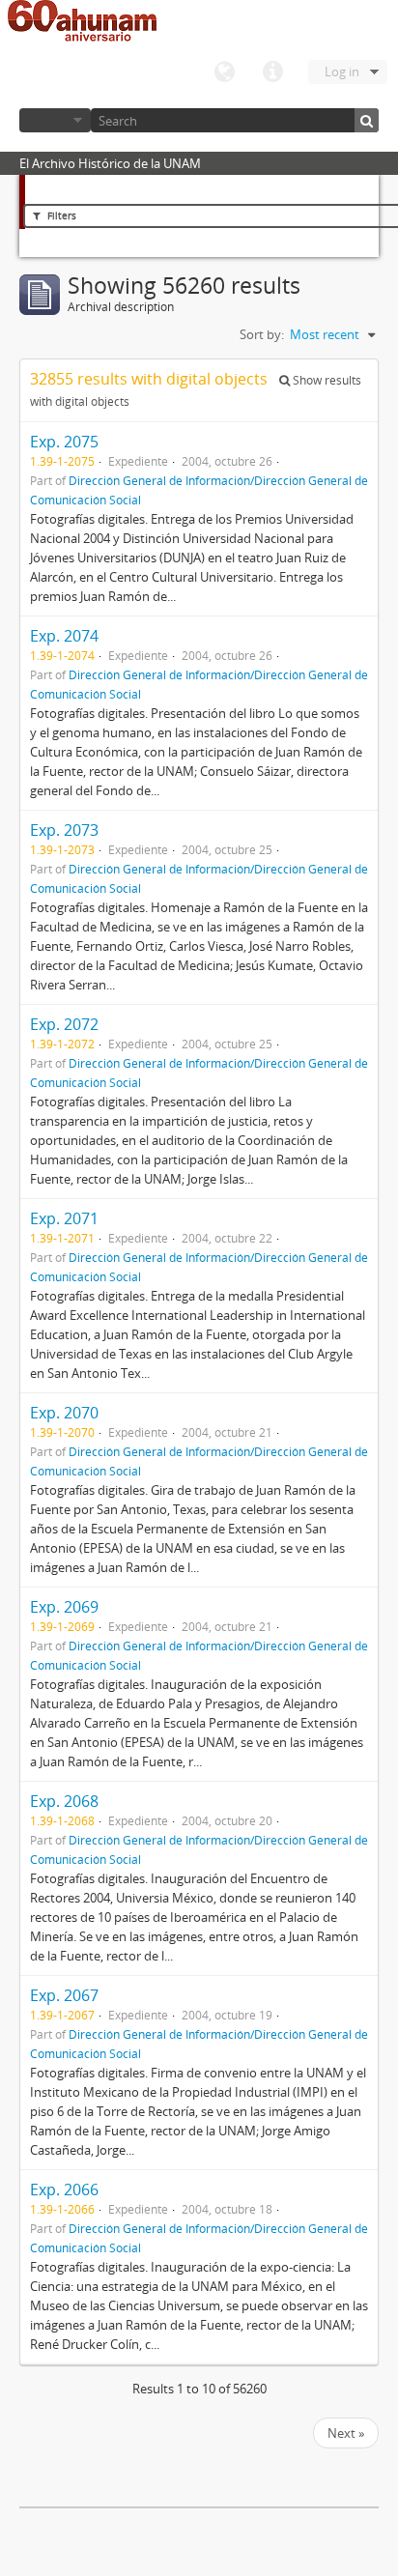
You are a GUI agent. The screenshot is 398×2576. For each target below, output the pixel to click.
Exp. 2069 (64, 1607)
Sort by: (262, 334)
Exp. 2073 (64, 830)
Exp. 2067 (64, 1995)
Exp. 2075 (64, 442)
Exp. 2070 (64, 1413)
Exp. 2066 (64, 2190)
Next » (346, 2433)
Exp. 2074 (64, 636)
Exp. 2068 (64, 1801)
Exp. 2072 (64, 1024)
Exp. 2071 (64, 1218)
